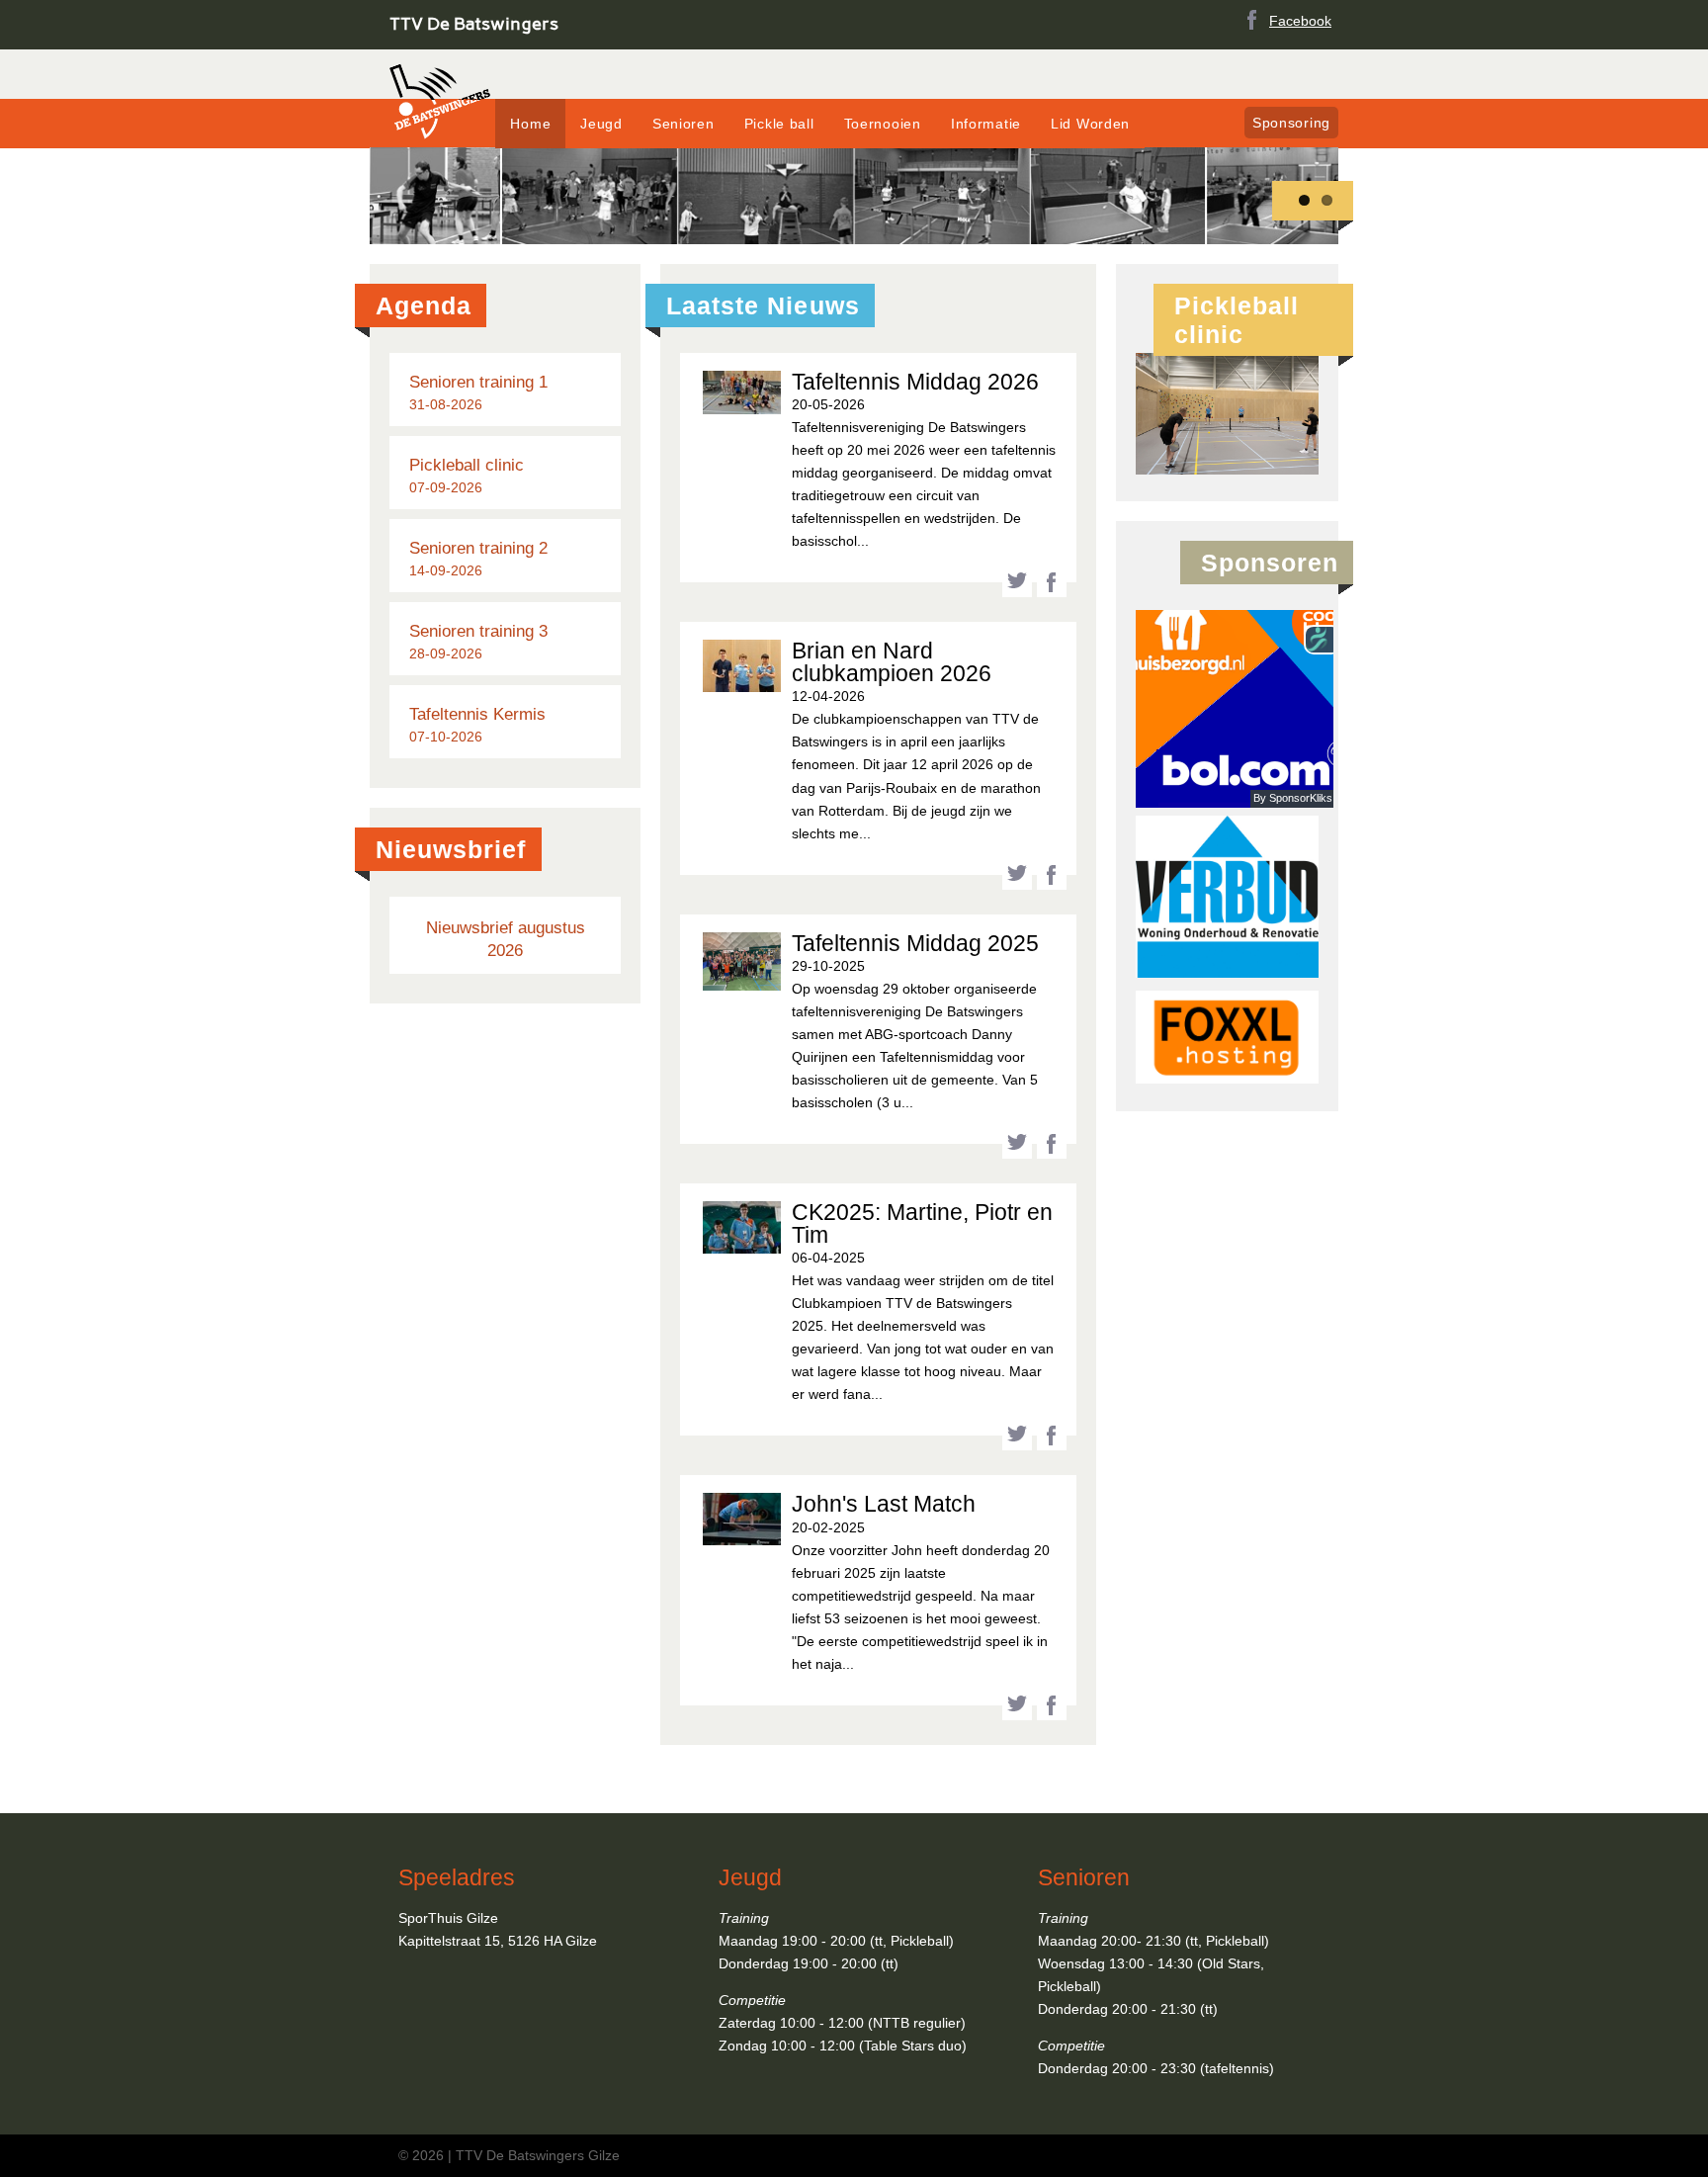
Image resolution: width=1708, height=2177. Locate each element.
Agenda (424, 305)
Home (530, 124)
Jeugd (601, 124)
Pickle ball (779, 124)
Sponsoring (1291, 123)
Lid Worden (1090, 124)
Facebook (1300, 21)
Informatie (986, 124)
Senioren (683, 124)
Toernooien (883, 124)
